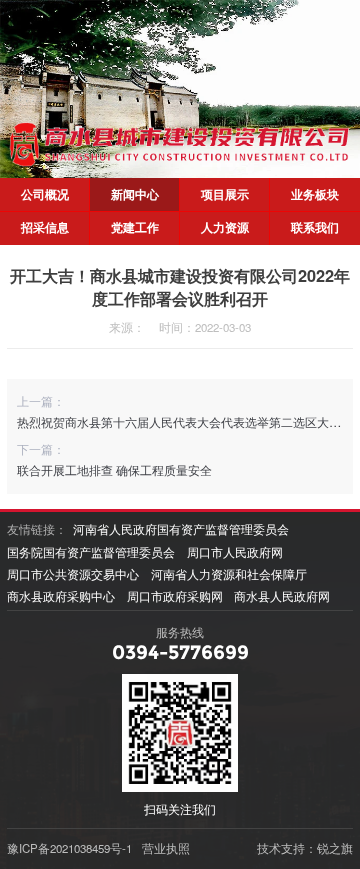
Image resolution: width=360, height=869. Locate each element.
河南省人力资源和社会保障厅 (229, 574)
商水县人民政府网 (282, 596)
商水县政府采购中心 (61, 596)
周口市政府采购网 (175, 596)
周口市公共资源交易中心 (73, 574)
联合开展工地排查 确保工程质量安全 (114, 470)
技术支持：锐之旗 (305, 848)
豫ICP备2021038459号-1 (69, 848)
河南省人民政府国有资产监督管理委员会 (181, 529)
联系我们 (315, 227)
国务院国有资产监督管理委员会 (91, 552)
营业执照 (166, 848)
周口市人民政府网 (235, 552)
